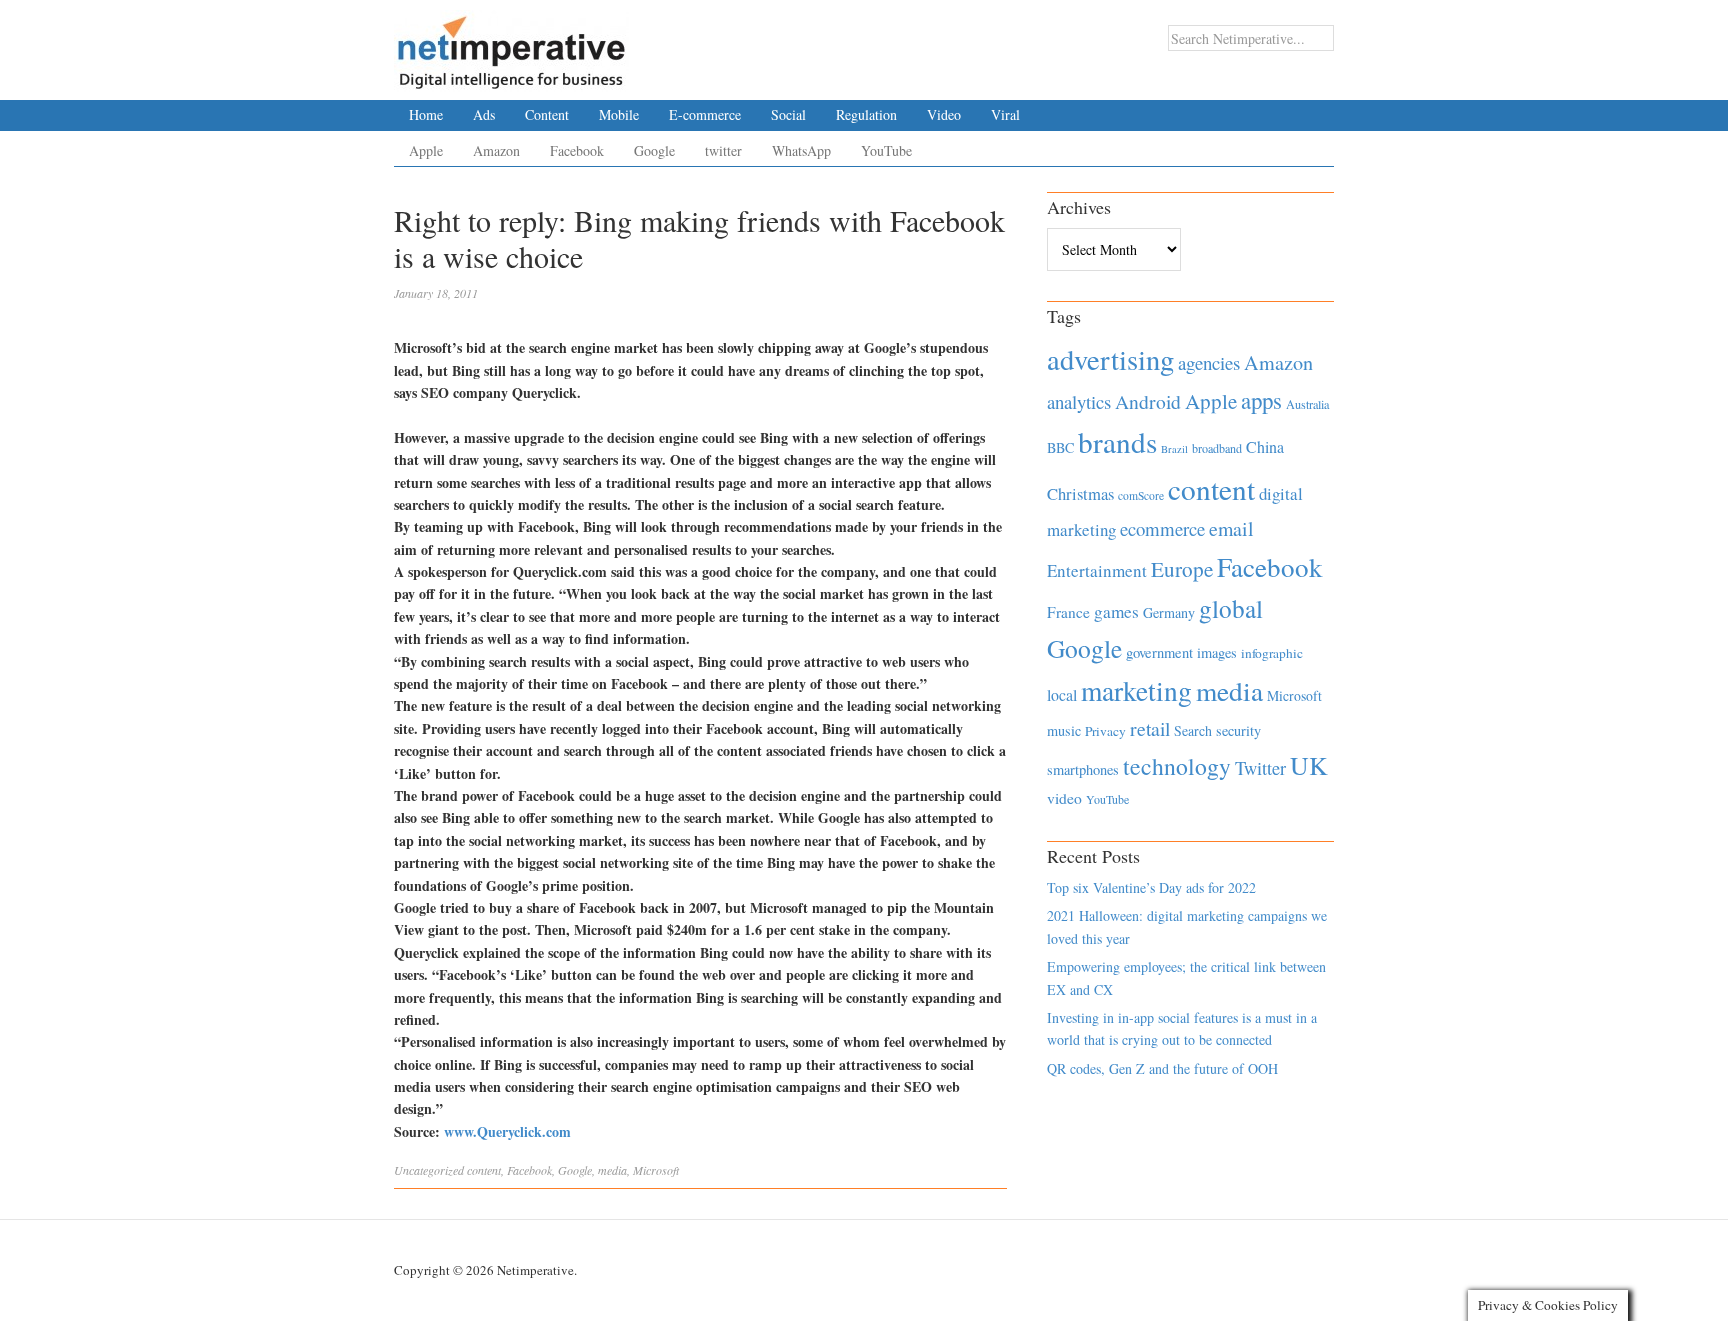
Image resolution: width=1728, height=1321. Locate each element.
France (1068, 612)
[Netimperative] (511, 45)
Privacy (1105, 731)
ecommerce (1162, 528)
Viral (1005, 114)
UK (1309, 765)
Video (944, 114)
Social (788, 114)
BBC (1060, 447)
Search (1193, 730)
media (612, 1170)
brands (1117, 441)
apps (1261, 400)
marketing (1136, 690)
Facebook (577, 150)
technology (1177, 766)
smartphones (1083, 769)
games (1116, 611)
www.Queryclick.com (507, 1131)
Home (426, 114)
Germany (1169, 612)
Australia (1307, 404)
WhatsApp (801, 150)
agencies (1209, 362)
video (1064, 798)
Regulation (866, 114)
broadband (1217, 448)
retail (1150, 728)
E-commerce (705, 114)
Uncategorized (429, 1170)
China (1265, 446)
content (484, 1170)
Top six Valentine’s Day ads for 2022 (1151, 887)
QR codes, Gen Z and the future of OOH (1162, 1068)
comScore (1141, 495)
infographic (1272, 653)
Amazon (496, 150)
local (1062, 694)
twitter (723, 150)
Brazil (1174, 449)
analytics (1079, 401)
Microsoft (656, 1170)
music (1064, 730)
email (1231, 528)
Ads (484, 114)
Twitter (1260, 768)
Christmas (1080, 493)
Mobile (619, 114)
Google (654, 150)
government (1159, 652)
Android (1148, 401)
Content (547, 114)
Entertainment (1097, 570)
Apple (426, 150)
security (1238, 730)
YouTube (886, 150)
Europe (1182, 569)
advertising (1110, 359)
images (1217, 652)
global (1231, 608)
